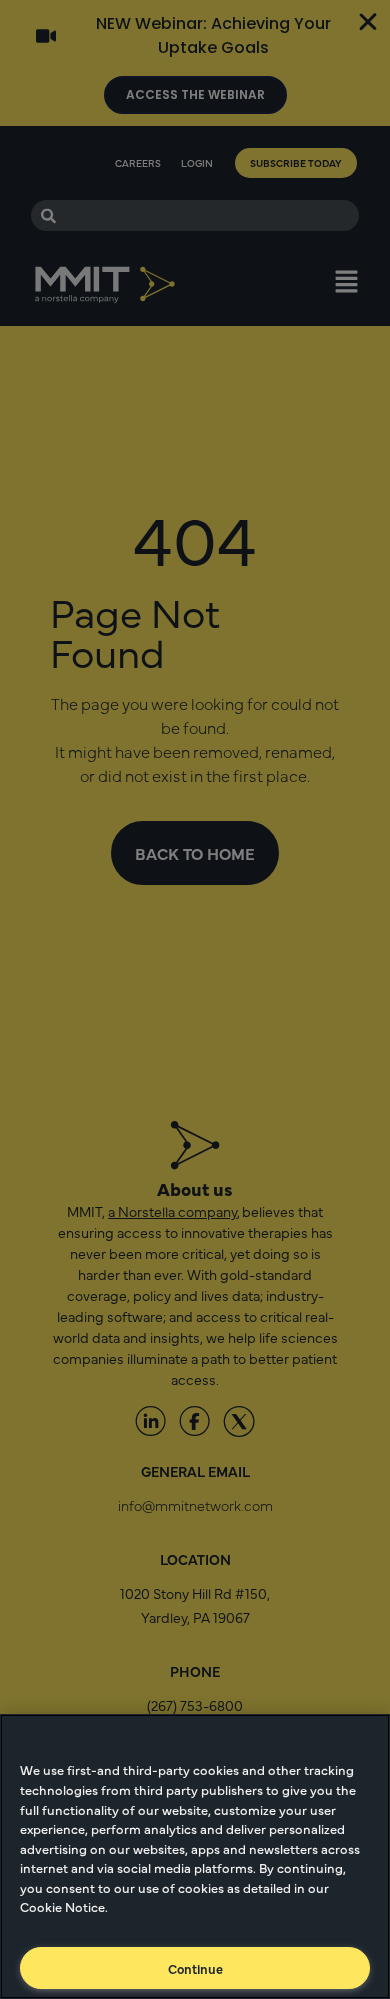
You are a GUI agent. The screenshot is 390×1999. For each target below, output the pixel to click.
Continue (195, 1968)
